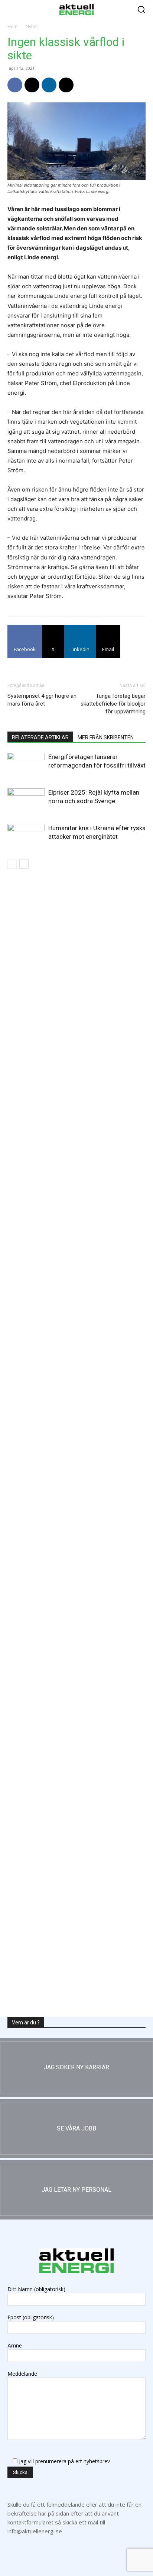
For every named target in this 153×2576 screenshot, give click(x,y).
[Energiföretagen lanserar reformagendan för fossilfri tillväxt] (26, 765)
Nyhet (32, 27)
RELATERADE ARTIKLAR (40, 737)
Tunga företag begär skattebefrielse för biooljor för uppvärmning (113, 704)
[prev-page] (12, 864)
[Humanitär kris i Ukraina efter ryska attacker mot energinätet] (26, 837)
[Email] (66, 85)
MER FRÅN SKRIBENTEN (106, 737)
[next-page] (24, 864)
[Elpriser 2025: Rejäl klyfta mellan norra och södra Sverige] (26, 801)
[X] (32, 85)
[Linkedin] (49, 85)
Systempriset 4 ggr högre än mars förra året (42, 700)
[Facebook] (15, 85)
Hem (12, 27)
